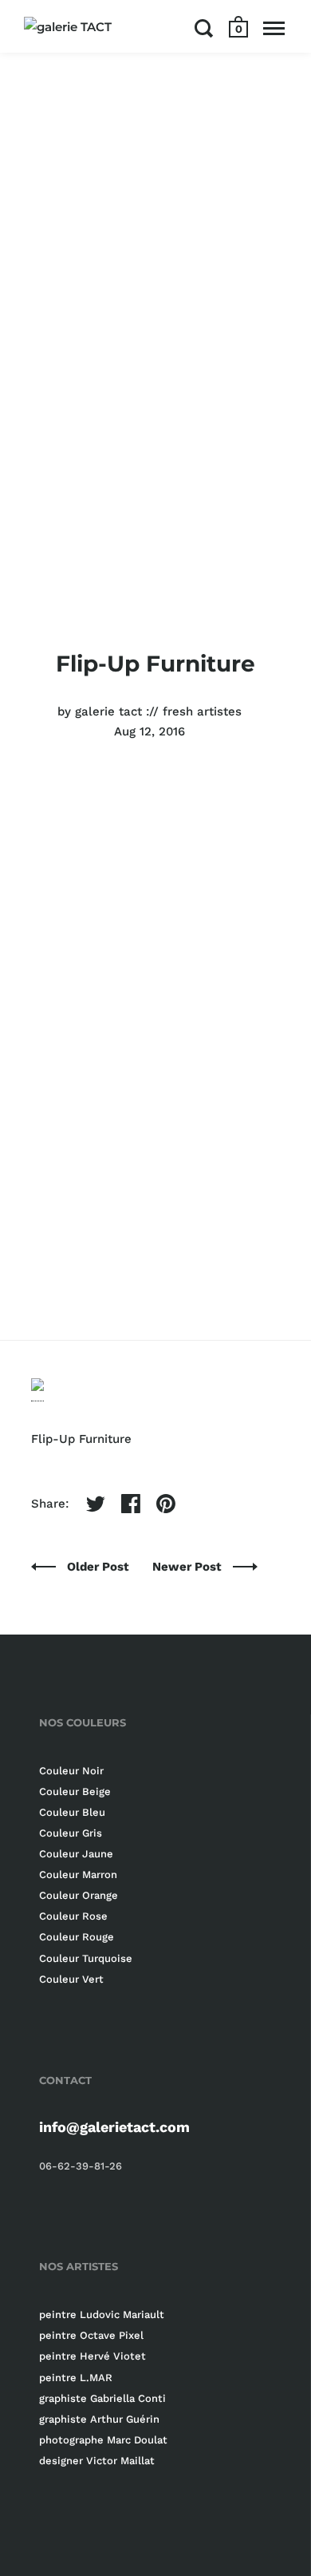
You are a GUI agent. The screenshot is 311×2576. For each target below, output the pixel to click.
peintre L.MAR (76, 2378)
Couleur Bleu (72, 1812)
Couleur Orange (79, 1895)
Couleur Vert (71, 1979)
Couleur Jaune (76, 1854)
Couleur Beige (75, 1791)
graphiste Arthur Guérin (99, 2419)
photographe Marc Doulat (103, 2440)
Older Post (100, 1567)
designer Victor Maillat (97, 2461)
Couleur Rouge (77, 1937)
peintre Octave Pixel (91, 2335)
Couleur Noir (71, 1771)
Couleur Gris (71, 1833)
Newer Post (189, 1567)
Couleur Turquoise (86, 1958)
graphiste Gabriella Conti (102, 2398)
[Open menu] (274, 28)
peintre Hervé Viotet (93, 2356)
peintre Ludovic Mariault (102, 2314)
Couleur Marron (78, 1875)
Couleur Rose (73, 1916)
